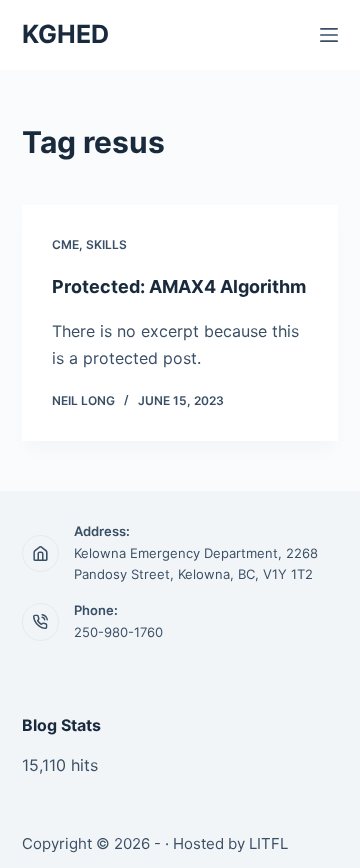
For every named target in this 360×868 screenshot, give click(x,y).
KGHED (65, 34)
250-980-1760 (118, 632)
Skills (106, 244)
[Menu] (329, 35)
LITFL (268, 843)
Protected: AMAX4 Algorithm (179, 286)
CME (65, 244)
